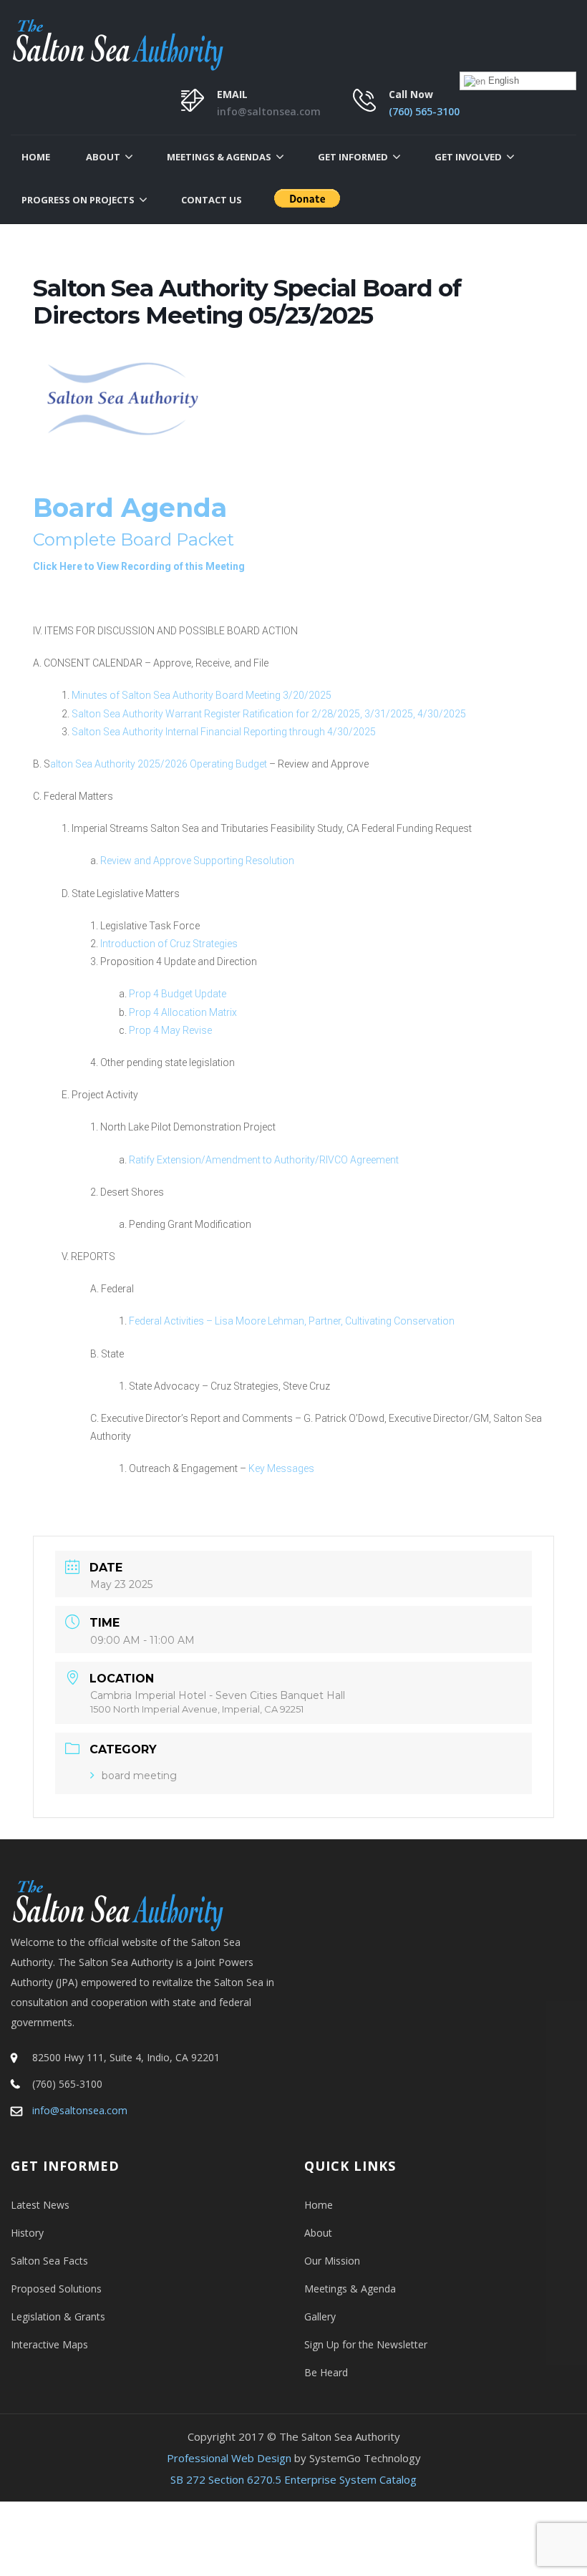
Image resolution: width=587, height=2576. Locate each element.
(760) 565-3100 (424, 111)
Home (36, 157)
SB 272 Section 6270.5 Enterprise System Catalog (293, 2479)
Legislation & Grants (58, 2316)
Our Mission (332, 2261)
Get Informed (353, 157)
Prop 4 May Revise (170, 1030)
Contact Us (212, 200)
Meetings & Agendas (219, 157)
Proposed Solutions (56, 2289)
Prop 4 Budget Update (178, 994)
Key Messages (281, 1468)
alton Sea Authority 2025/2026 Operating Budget (159, 764)
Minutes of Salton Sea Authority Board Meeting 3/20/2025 (202, 695)
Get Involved (468, 157)
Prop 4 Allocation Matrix (183, 1012)
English (502, 81)
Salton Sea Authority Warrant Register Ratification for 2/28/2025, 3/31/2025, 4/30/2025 (269, 714)
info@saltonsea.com (269, 111)
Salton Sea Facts (49, 2261)
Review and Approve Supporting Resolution (197, 861)
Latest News (40, 2205)
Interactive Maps (49, 2344)
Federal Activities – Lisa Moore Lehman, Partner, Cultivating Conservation (292, 1321)
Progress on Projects (78, 200)
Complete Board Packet (134, 539)
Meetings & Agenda (350, 2289)
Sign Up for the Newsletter (366, 2344)
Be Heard (326, 2372)
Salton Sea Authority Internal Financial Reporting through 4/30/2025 (224, 732)
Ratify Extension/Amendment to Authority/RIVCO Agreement (264, 1160)
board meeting (139, 1776)
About (103, 157)
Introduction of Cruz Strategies (168, 944)
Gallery (320, 2316)
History (27, 2233)
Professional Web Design (229, 2458)
